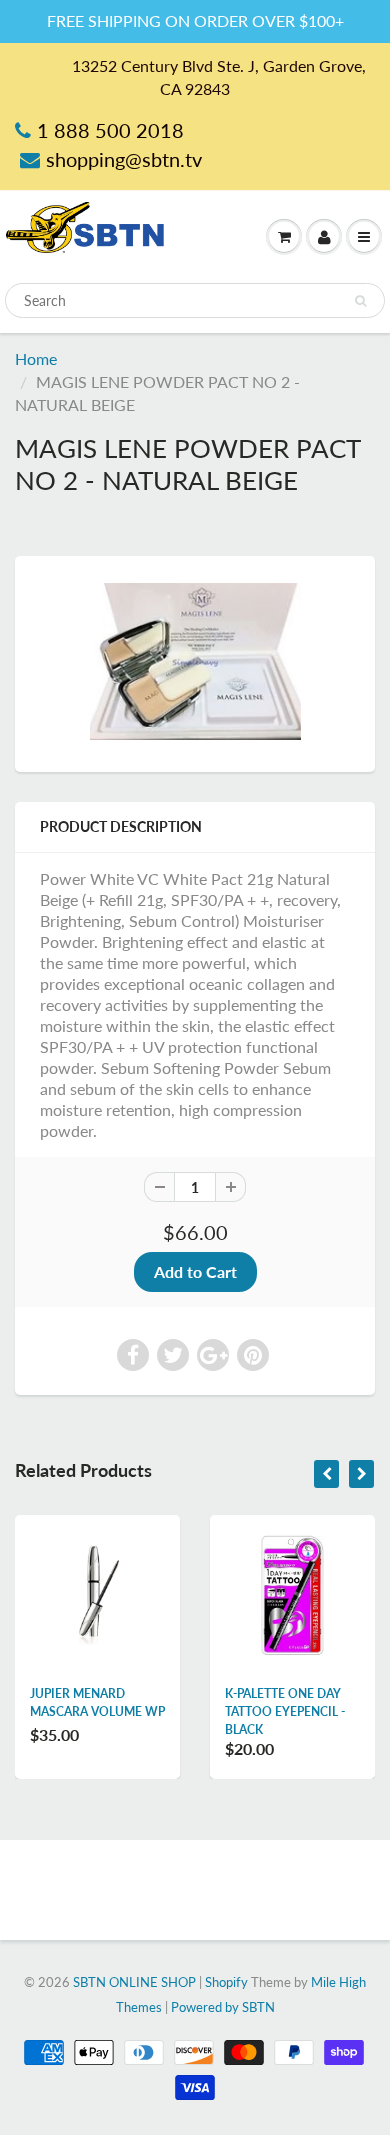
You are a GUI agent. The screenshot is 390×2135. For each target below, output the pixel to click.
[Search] (360, 301)
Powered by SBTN (223, 2007)
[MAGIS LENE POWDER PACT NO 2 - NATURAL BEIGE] (195, 662)
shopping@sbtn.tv (124, 159)
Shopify (226, 1982)
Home (36, 358)
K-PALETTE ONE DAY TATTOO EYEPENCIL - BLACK (285, 1711)
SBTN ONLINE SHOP (134, 1982)
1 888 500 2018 (110, 130)
